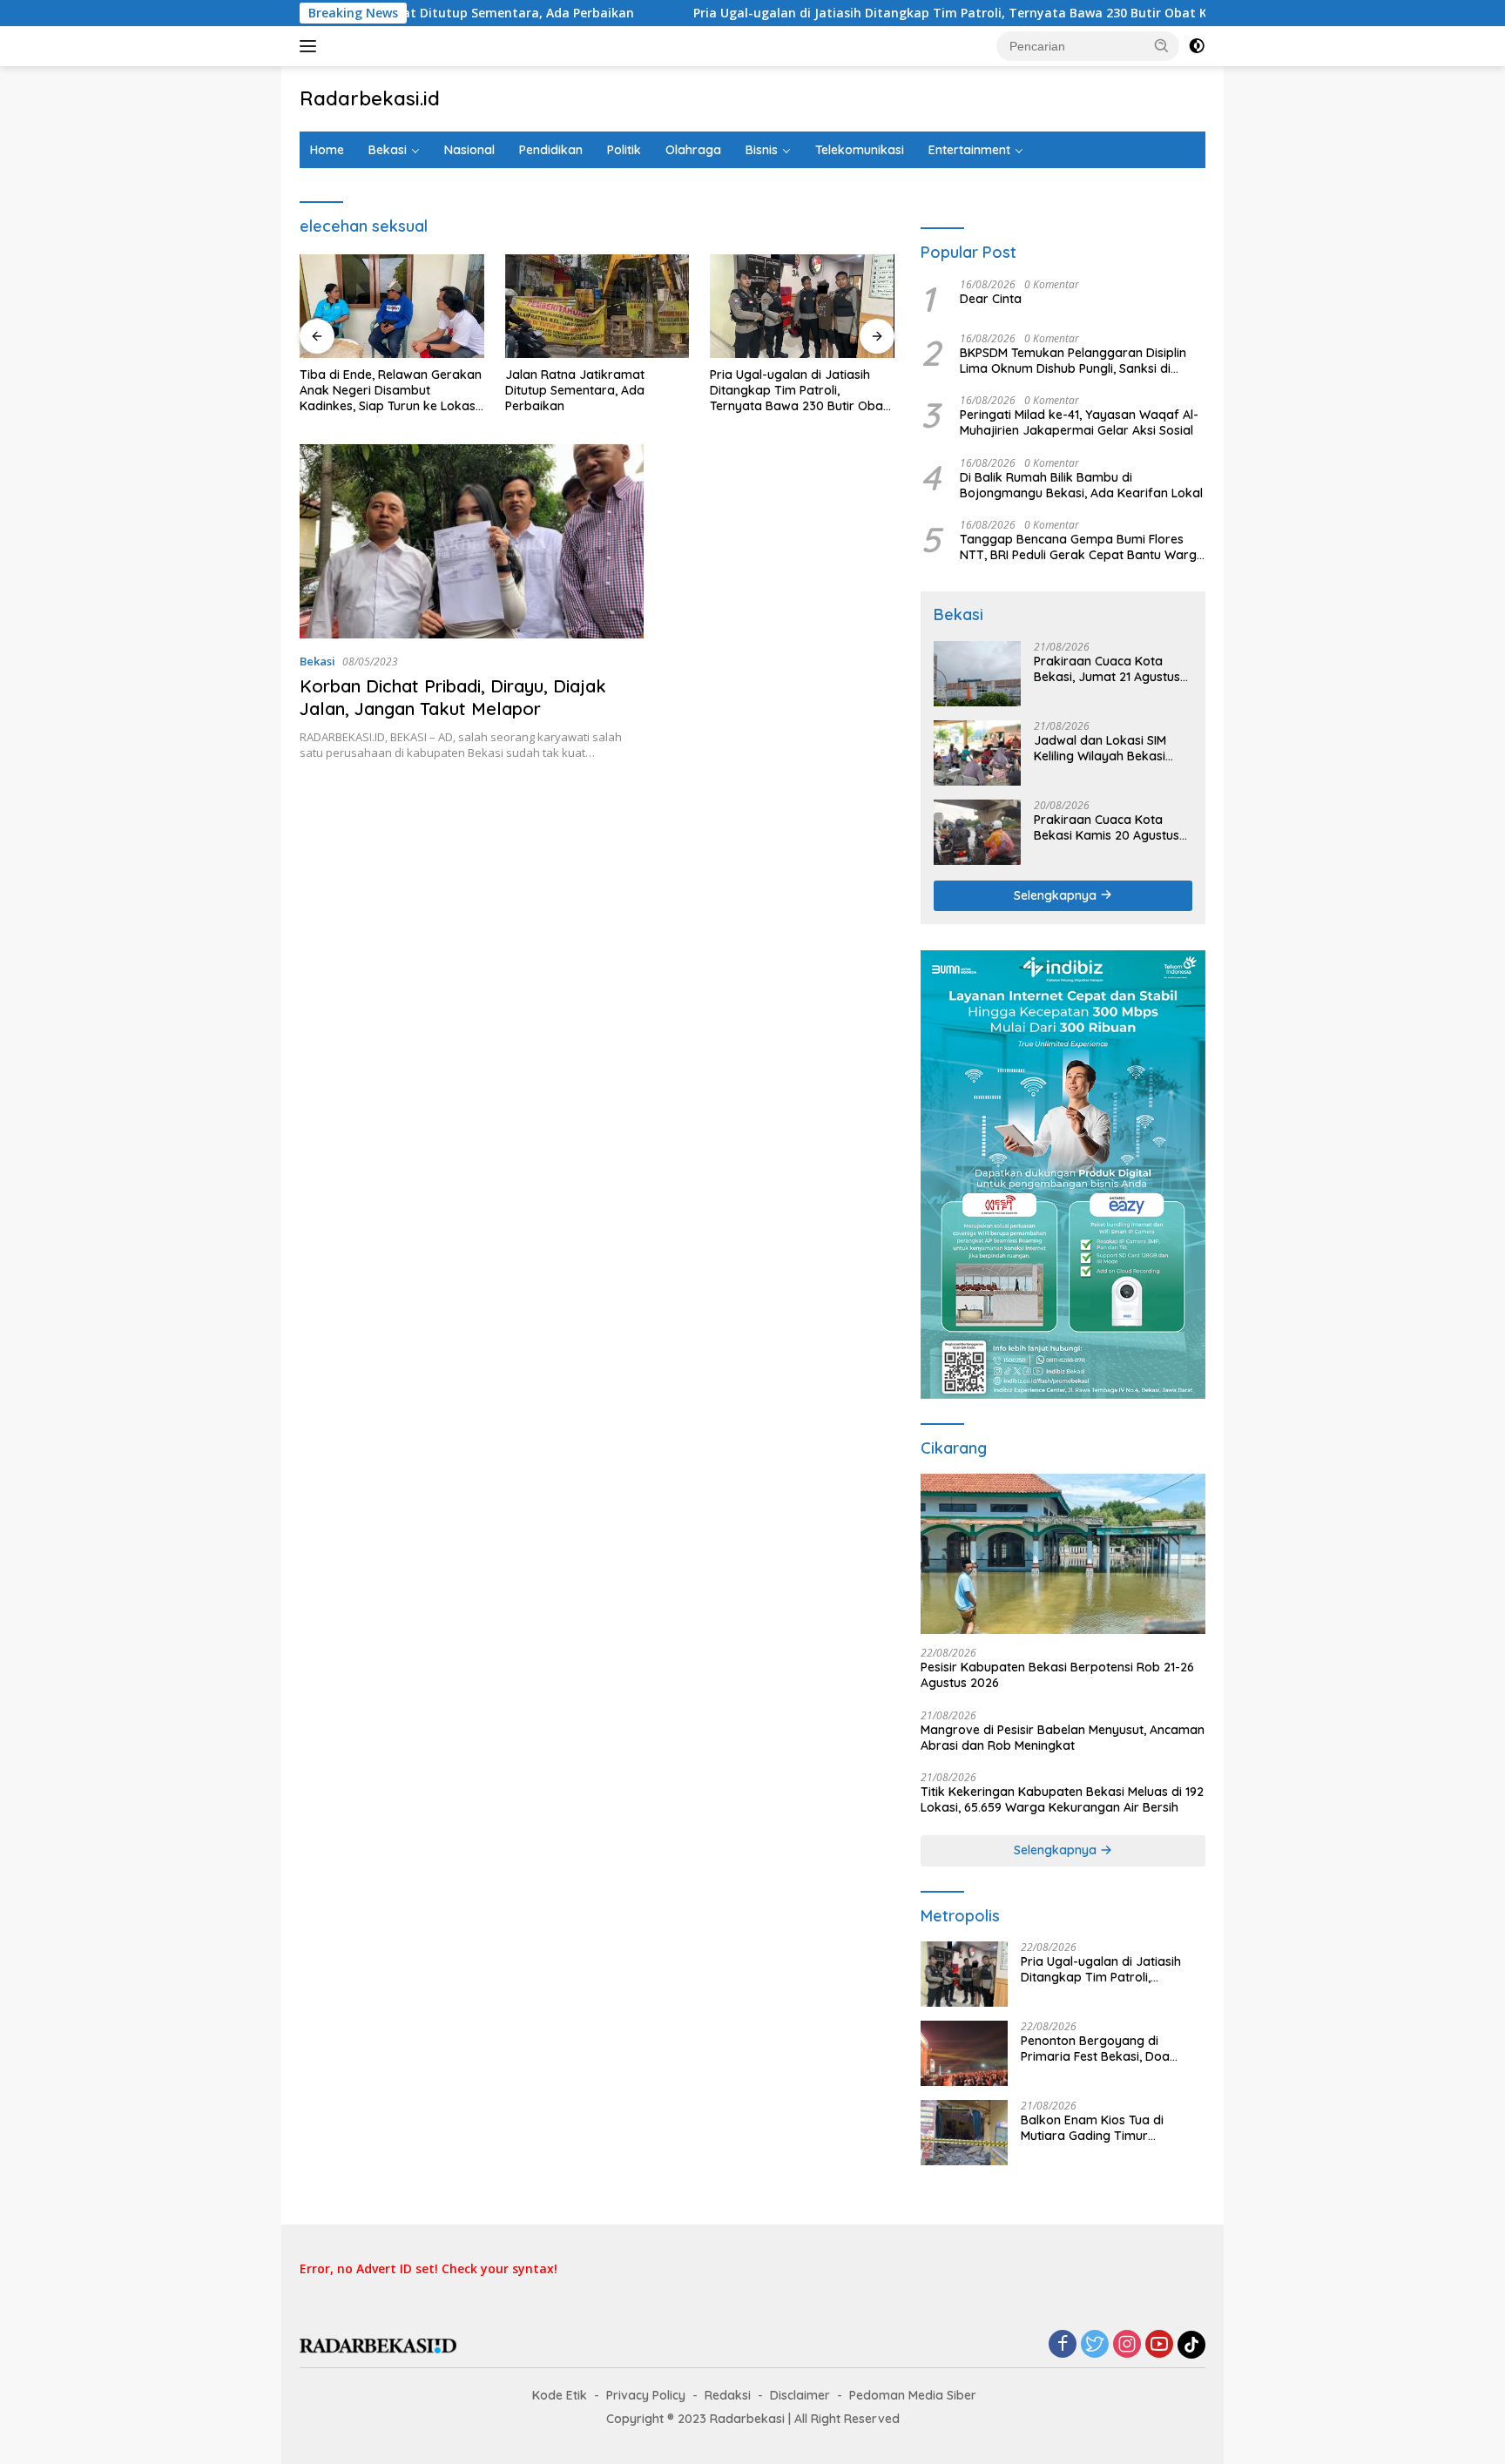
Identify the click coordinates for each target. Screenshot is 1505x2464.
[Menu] (311, 46)
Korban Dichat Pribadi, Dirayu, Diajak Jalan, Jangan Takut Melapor (453, 697)
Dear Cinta (991, 299)
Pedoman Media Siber (913, 2395)
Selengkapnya (1057, 895)
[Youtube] (1159, 2345)
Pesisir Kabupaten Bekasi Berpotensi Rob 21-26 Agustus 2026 (1057, 1675)
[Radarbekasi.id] (378, 2344)
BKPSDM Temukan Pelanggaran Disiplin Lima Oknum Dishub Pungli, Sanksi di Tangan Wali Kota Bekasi (1073, 361)
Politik (624, 150)
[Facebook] (1063, 2345)
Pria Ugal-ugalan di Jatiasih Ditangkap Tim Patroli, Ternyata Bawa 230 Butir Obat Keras (872, 13)
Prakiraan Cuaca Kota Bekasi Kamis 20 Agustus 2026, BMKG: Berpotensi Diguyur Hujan (1107, 827)
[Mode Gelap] (1197, 46)
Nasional (469, 150)
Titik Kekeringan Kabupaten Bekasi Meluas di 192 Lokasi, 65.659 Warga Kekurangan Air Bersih (1062, 1799)
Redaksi (728, 2395)
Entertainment (969, 150)
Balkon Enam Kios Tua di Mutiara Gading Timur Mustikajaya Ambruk (1092, 2128)
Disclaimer (800, 2395)
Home (327, 150)
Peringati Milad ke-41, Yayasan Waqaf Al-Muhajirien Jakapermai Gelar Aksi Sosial (1079, 422)
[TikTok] (1191, 2345)
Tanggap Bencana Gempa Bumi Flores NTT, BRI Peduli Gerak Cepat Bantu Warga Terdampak (1082, 547)
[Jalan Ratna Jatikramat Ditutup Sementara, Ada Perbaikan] (597, 306)
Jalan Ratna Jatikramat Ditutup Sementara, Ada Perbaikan (575, 390)
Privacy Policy (646, 2395)
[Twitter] (1095, 2345)
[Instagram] (1127, 2345)
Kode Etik (560, 2395)
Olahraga (693, 150)
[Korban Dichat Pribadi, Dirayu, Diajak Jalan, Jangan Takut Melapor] (472, 541)
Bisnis (762, 150)
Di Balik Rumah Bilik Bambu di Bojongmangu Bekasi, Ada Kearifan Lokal (1081, 485)
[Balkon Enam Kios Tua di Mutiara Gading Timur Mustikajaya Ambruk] (964, 2133)
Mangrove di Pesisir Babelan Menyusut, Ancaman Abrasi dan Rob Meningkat (1063, 1738)
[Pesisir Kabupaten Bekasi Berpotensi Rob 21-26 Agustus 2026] (1063, 1554)
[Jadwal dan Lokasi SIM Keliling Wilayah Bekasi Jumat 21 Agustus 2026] (977, 753)
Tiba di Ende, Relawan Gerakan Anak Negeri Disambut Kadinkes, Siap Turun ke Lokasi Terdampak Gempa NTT (391, 391)
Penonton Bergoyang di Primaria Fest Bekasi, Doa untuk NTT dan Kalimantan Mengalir (1099, 2049)
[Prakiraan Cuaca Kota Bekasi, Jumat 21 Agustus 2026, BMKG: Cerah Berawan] (977, 674)
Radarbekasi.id (370, 98)
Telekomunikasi (860, 150)
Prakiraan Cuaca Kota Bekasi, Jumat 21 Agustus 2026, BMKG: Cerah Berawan (1107, 669)
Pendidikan (551, 150)
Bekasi (388, 150)
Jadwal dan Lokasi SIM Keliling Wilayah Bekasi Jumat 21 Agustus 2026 (1101, 748)
